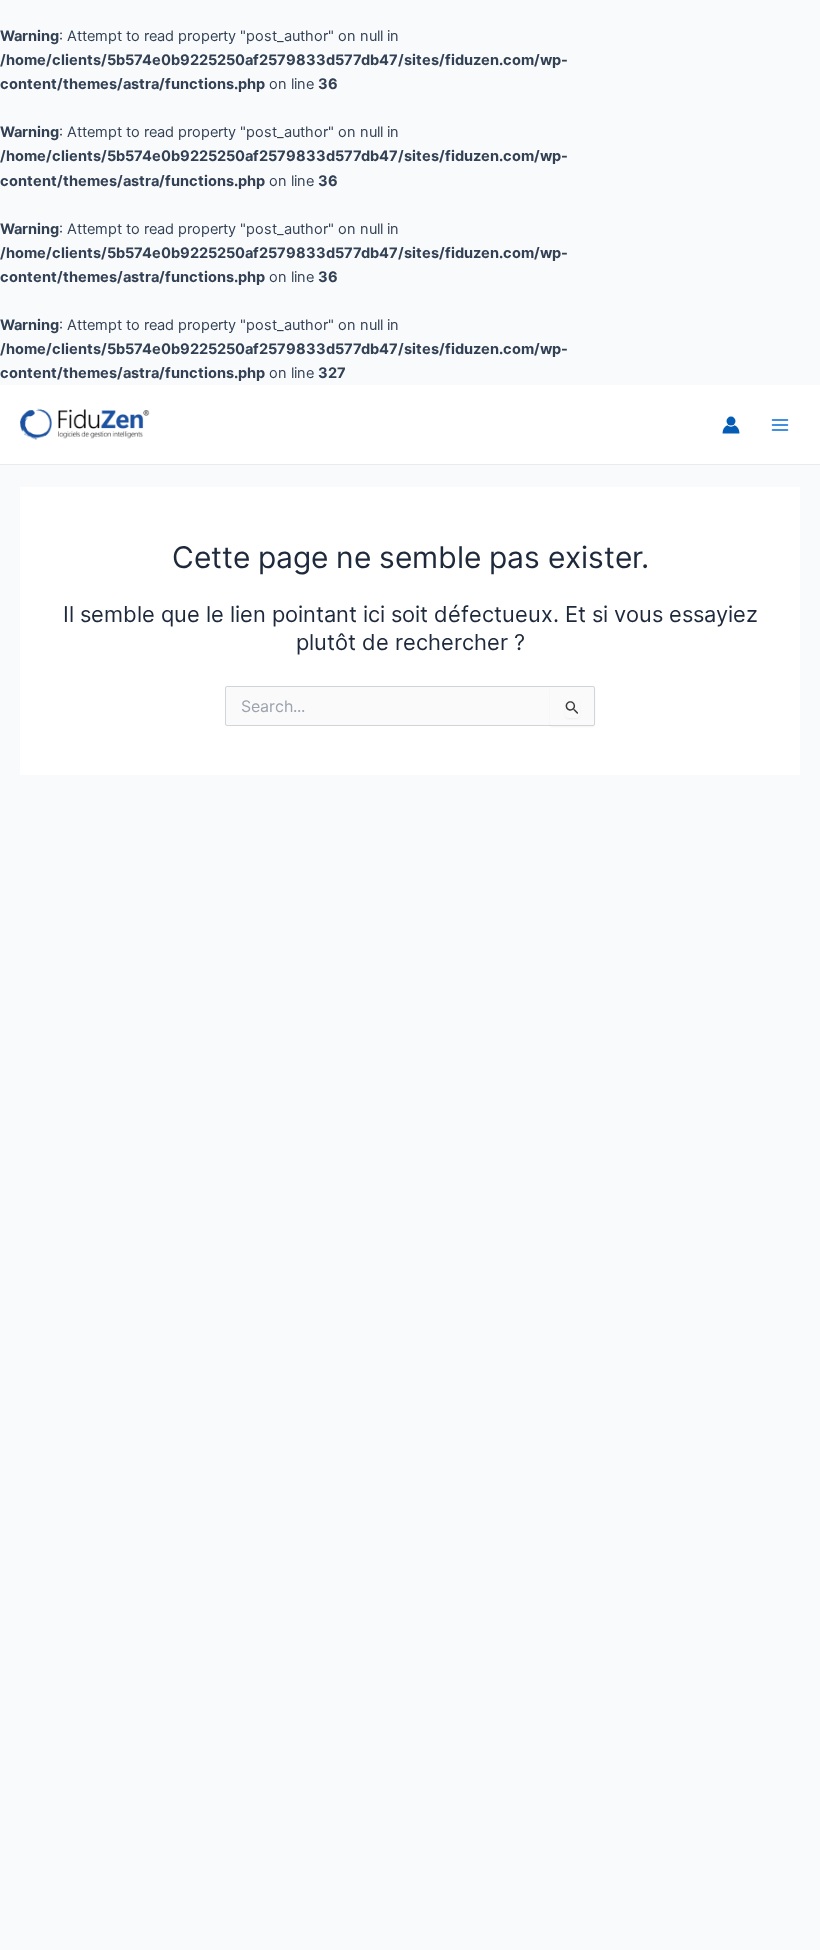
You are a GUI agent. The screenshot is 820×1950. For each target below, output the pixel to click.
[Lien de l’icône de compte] (731, 425)
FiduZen (211, 424)
